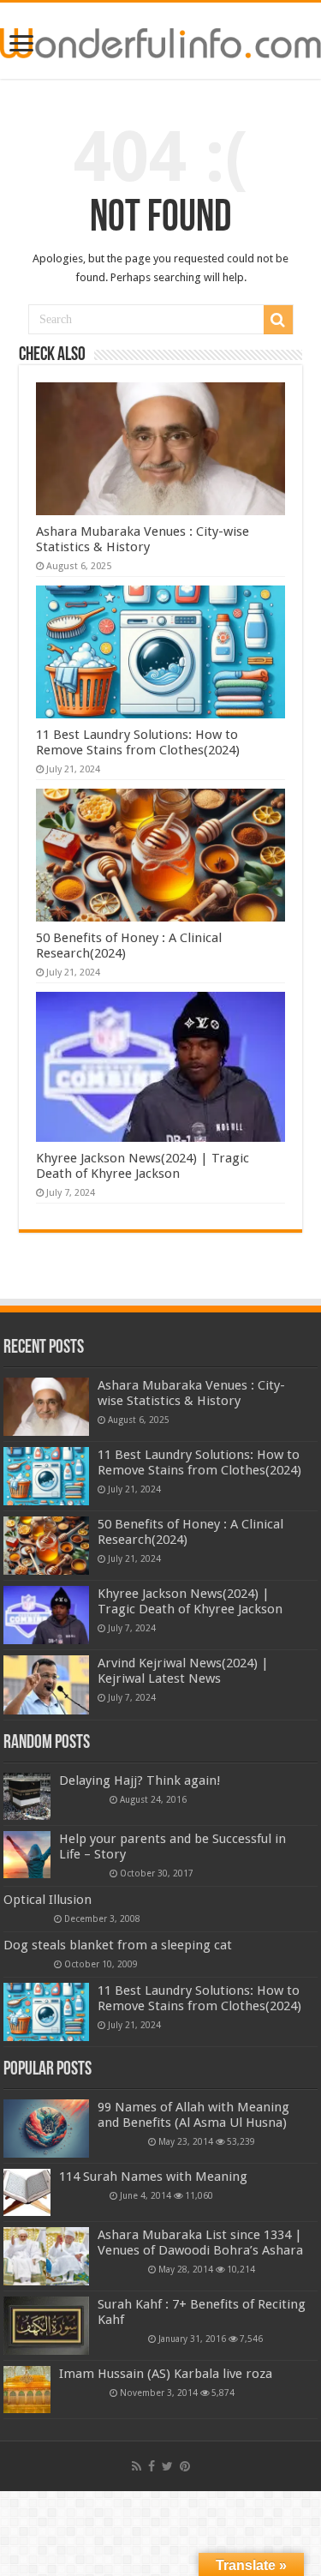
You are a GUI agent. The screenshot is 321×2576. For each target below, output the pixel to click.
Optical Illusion (48, 1900)
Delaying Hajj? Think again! (140, 1780)
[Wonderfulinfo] (160, 40)
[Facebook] (152, 2466)
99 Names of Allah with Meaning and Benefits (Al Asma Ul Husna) (193, 2115)
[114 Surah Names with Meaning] (27, 2192)
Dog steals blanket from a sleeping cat (118, 1945)
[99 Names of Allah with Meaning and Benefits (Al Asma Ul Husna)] (46, 2129)
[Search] (278, 320)
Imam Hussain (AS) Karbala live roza (166, 2374)
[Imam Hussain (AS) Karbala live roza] (27, 2390)
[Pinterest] (185, 2466)
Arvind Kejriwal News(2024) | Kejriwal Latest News (183, 1671)
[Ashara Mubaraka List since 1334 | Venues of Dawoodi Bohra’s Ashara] (46, 2256)
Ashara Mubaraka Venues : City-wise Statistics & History (143, 539)
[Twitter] (167, 2466)
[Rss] (137, 2466)
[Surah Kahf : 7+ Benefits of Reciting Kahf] (46, 2326)
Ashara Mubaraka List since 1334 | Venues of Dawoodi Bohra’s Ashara (200, 2243)
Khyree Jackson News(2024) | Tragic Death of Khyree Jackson (143, 1166)
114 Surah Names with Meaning (153, 2177)
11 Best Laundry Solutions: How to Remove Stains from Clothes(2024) (138, 742)
